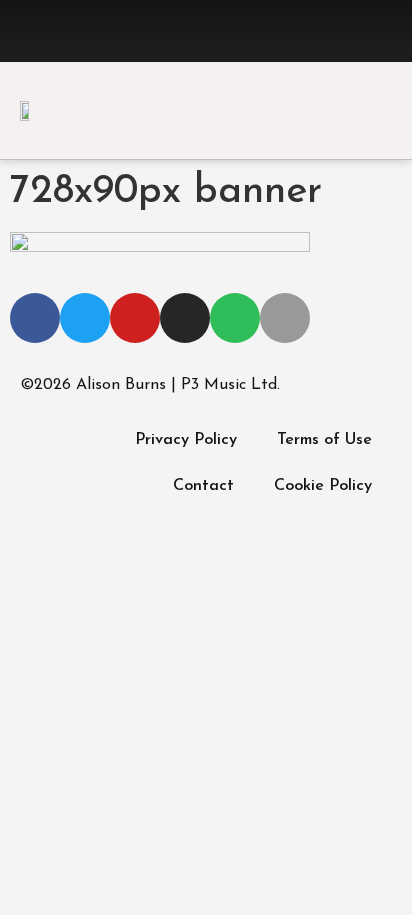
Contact (203, 486)
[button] (378, 112)
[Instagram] (227, 31)
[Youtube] (185, 31)
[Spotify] (269, 31)
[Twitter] (143, 31)
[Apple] (311, 31)
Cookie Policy (323, 486)
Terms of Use (324, 440)
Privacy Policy (186, 440)
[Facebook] (101, 31)
